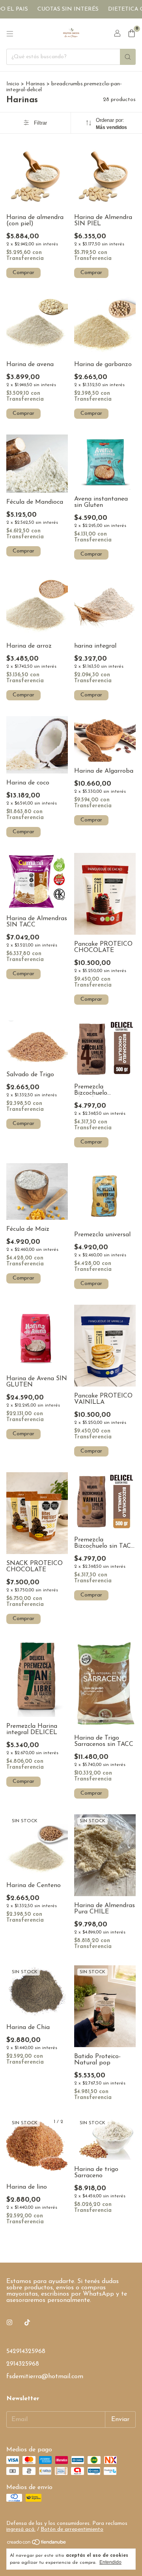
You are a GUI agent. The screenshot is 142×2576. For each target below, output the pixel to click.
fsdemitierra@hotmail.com (45, 2377)
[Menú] (10, 34)
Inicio (13, 84)
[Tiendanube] (37, 2544)
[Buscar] (128, 57)
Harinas (35, 84)
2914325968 (23, 2364)
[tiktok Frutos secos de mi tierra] (27, 2323)
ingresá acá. (21, 2529)
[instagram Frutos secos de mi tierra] (9, 2323)
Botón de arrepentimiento (72, 2529)
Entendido (110, 2562)
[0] (132, 34)
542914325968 (26, 2351)
